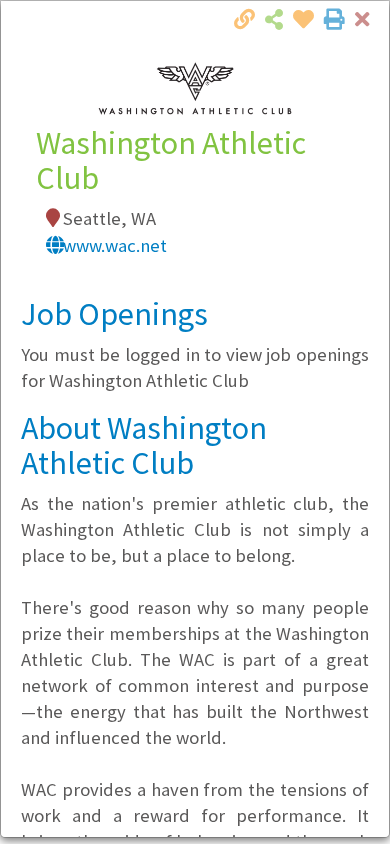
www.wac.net (115, 245)
